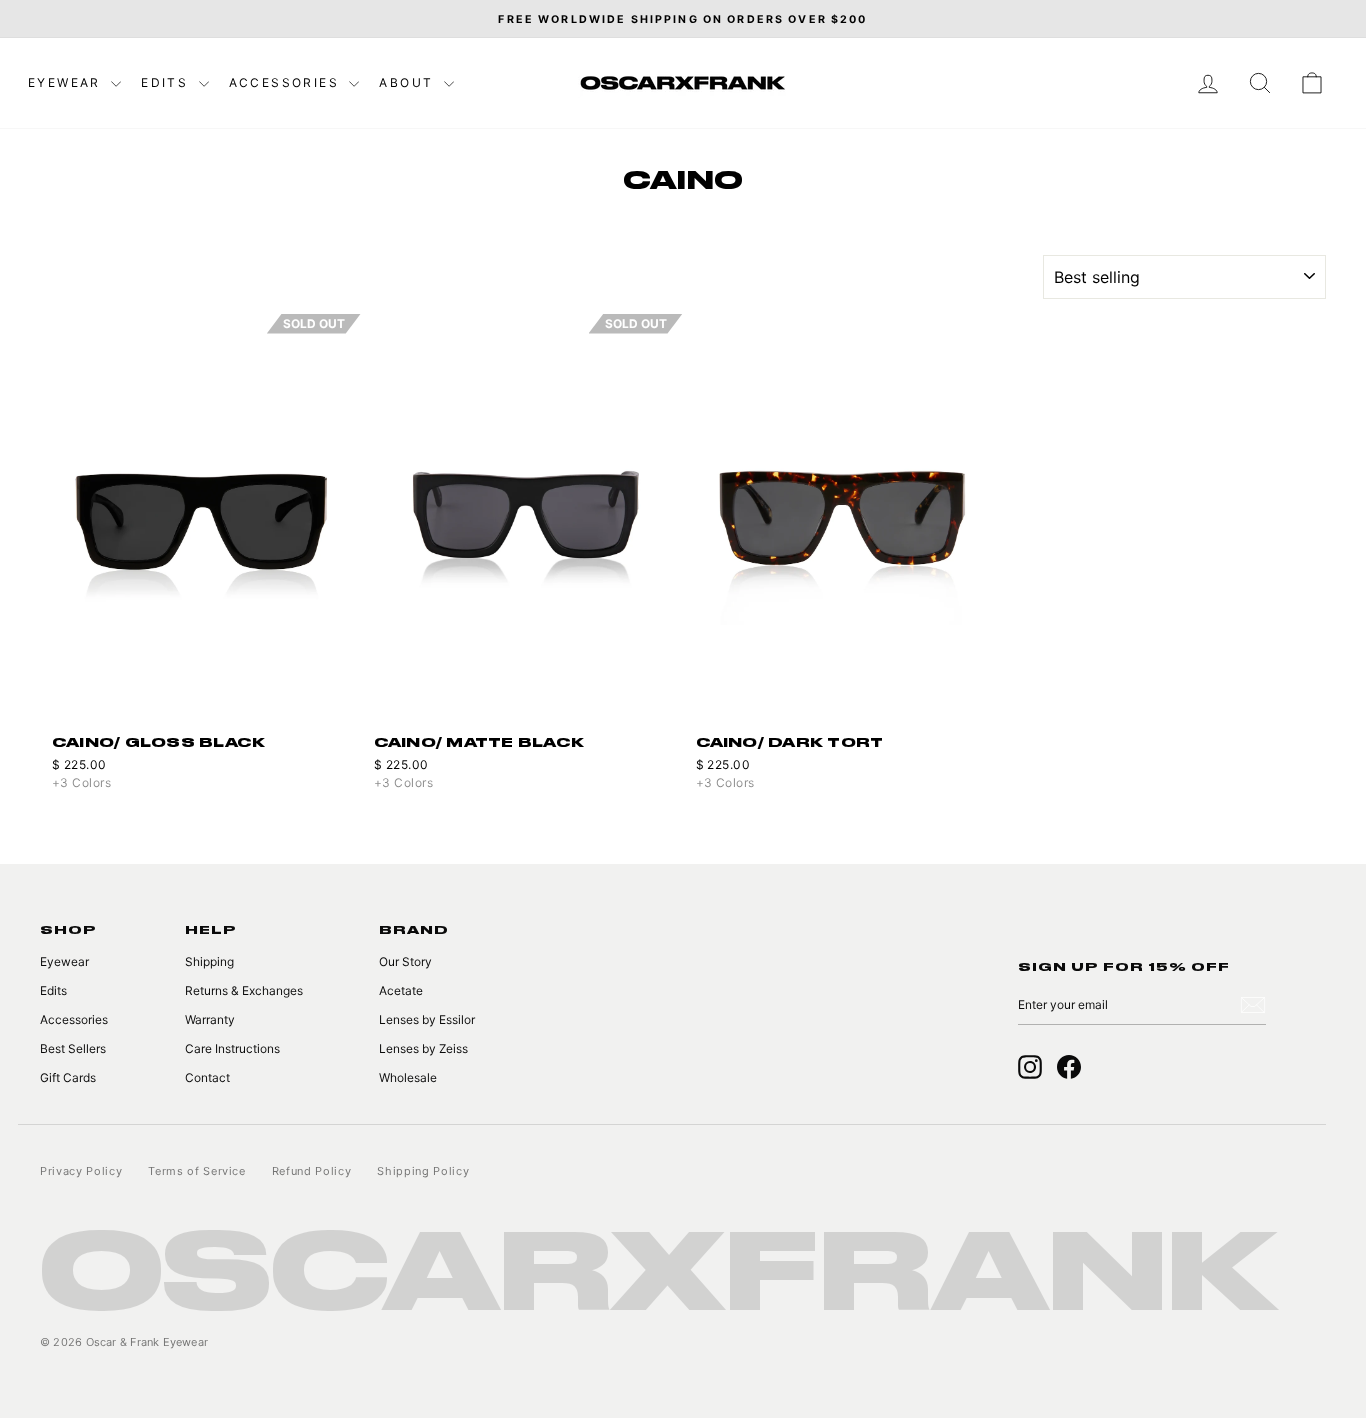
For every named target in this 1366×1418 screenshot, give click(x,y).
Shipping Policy (423, 1171)
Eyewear (67, 82)
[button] (347, 519)
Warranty (210, 1019)
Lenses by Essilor (427, 1019)
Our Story (405, 961)
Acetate (401, 990)
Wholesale (408, 1077)
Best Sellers (73, 1048)
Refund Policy (312, 1171)
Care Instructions (232, 1048)
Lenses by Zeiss (423, 1048)
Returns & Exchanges (244, 990)
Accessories (287, 82)
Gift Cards (68, 1077)
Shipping (209, 961)
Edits (167, 82)
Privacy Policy (81, 1171)
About (408, 82)
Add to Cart (844, 698)
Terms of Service (197, 1171)
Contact (207, 1077)
